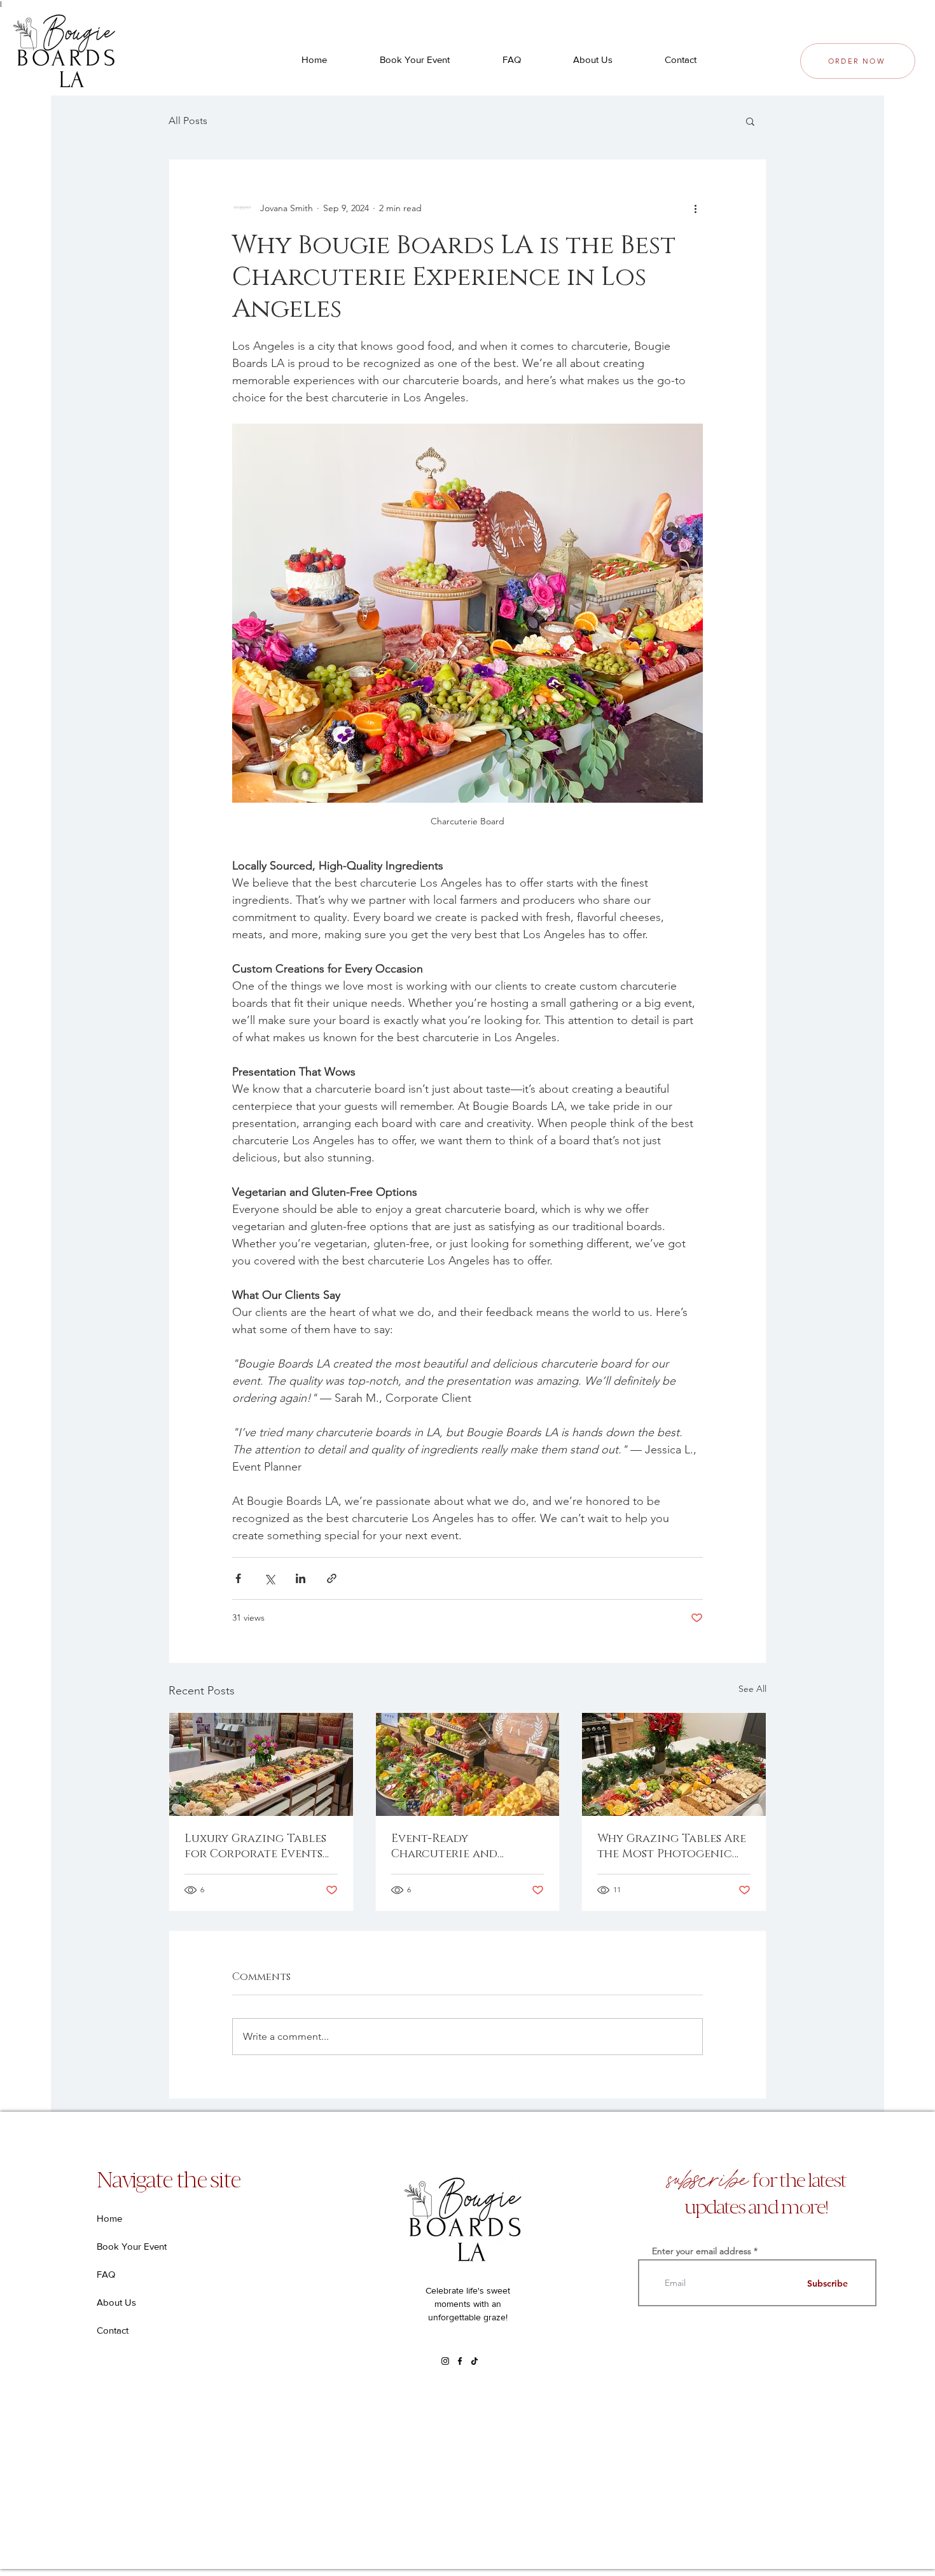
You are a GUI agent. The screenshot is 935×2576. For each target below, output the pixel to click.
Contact (113, 2330)
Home (109, 2218)
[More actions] (695, 208)
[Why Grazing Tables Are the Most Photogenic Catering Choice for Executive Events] (674, 1764)
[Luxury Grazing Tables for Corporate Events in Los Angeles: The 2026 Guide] (261, 1764)
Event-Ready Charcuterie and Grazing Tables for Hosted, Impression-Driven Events (452, 1846)
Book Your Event (132, 2246)
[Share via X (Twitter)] (269, 1578)
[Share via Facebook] (238, 1578)
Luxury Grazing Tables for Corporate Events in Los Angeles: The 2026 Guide (258, 1846)
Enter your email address (702, 2251)
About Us (116, 2302)
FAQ (106, 2274)
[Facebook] (460, 2361)
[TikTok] (474, 2361)
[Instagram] (445, 2361)
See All (752, 1689)
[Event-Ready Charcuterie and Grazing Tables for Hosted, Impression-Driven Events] (468, 1764)
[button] (750, 121)
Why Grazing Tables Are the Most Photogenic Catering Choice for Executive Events (672, 1846)
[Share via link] (332, 1578)
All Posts (188, 121)
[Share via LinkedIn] (301, 1578)
